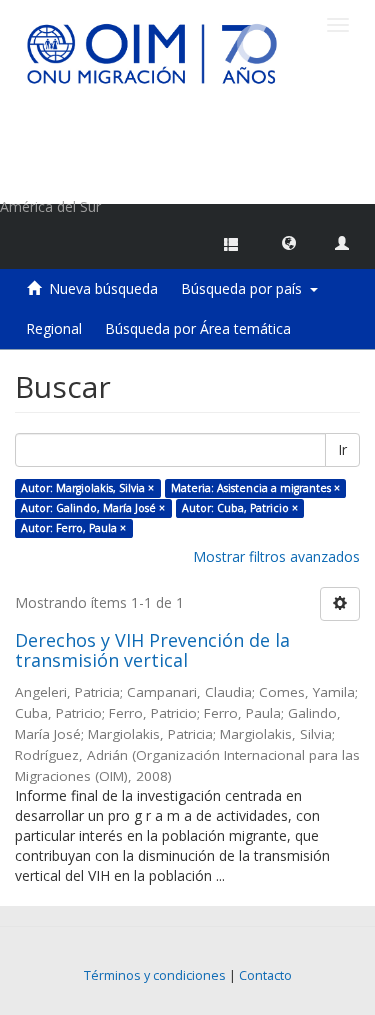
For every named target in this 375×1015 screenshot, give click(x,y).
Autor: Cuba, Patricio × (240, 508)
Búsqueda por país (245, 288)
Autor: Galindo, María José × (93, 508)
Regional (54, 328)
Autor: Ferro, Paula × (73, 528)
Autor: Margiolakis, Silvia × (87, 488)
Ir (342, 449)
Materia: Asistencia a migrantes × (255, 488)
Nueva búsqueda (103, 288)
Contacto (265, 975)
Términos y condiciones (155, 975)
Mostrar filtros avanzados (276, 556)
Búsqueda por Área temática (198, 328)
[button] (289, 242)
